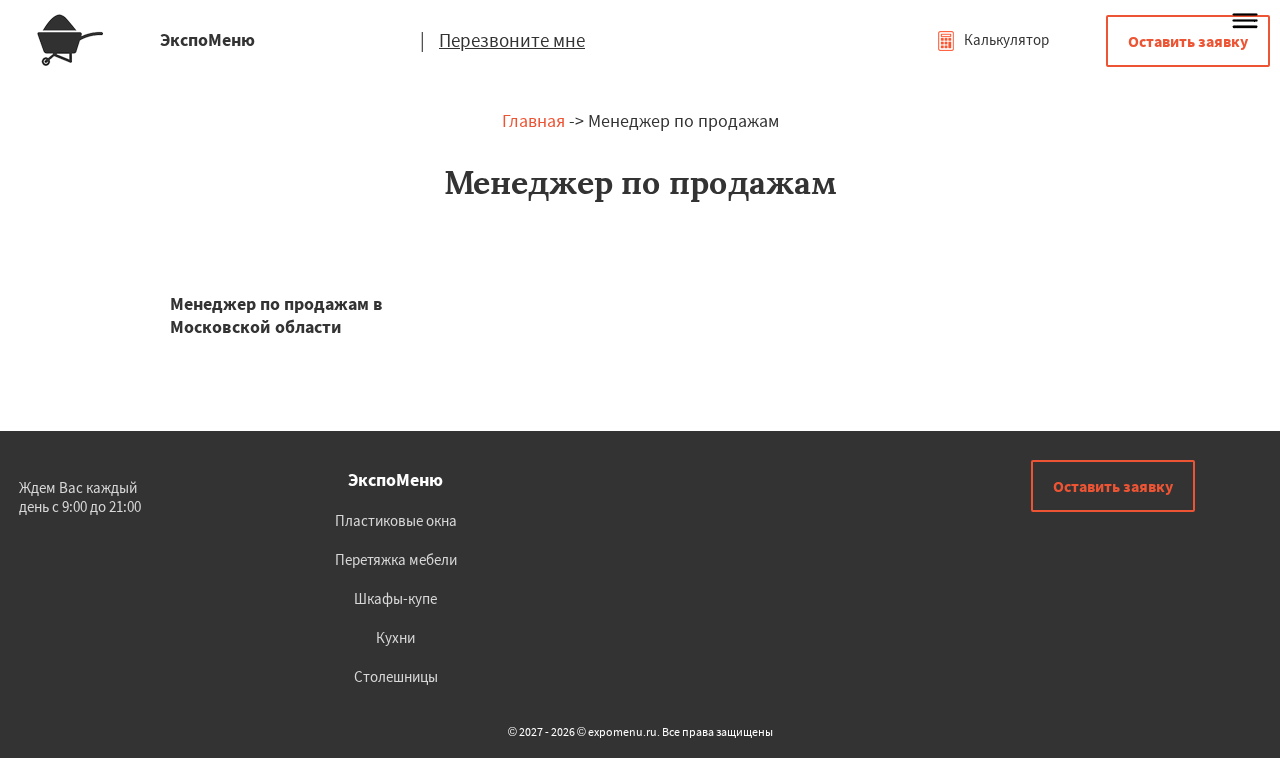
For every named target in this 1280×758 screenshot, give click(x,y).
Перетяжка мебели (396, 559)
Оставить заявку (1188, 41)
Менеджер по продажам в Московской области (276, 315)
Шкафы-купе (395, 598)
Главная (533, 120)
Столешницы (396, 676)
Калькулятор (1005, 39)
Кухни (395, 637)
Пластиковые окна (396, 520)
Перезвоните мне (512, 40)
